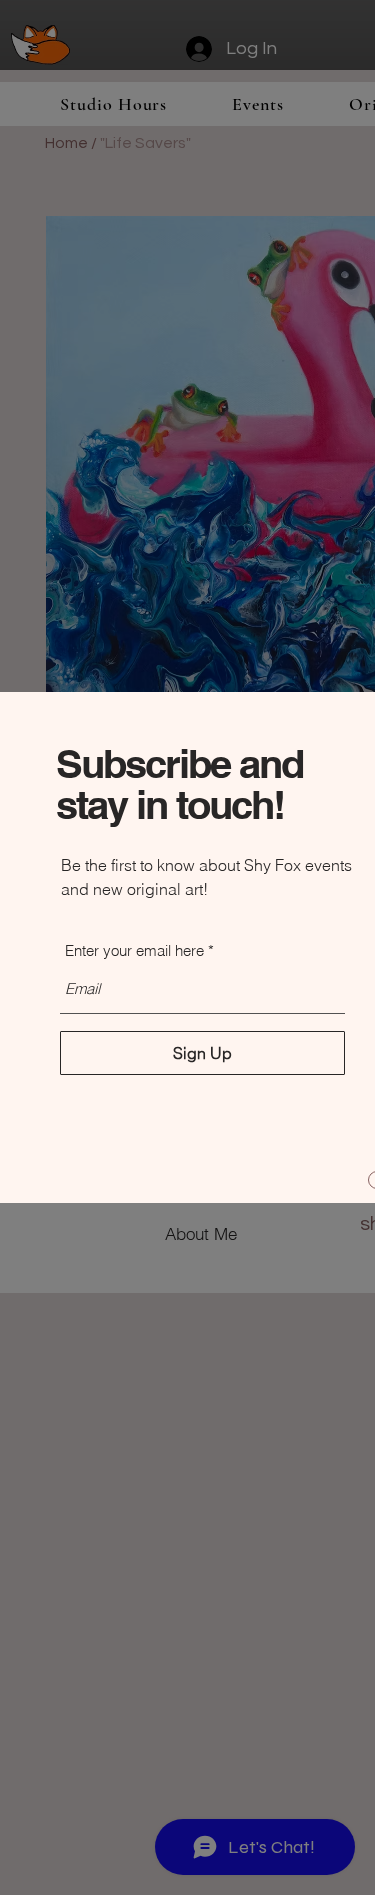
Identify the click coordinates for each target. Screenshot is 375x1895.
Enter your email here (134, 950)
